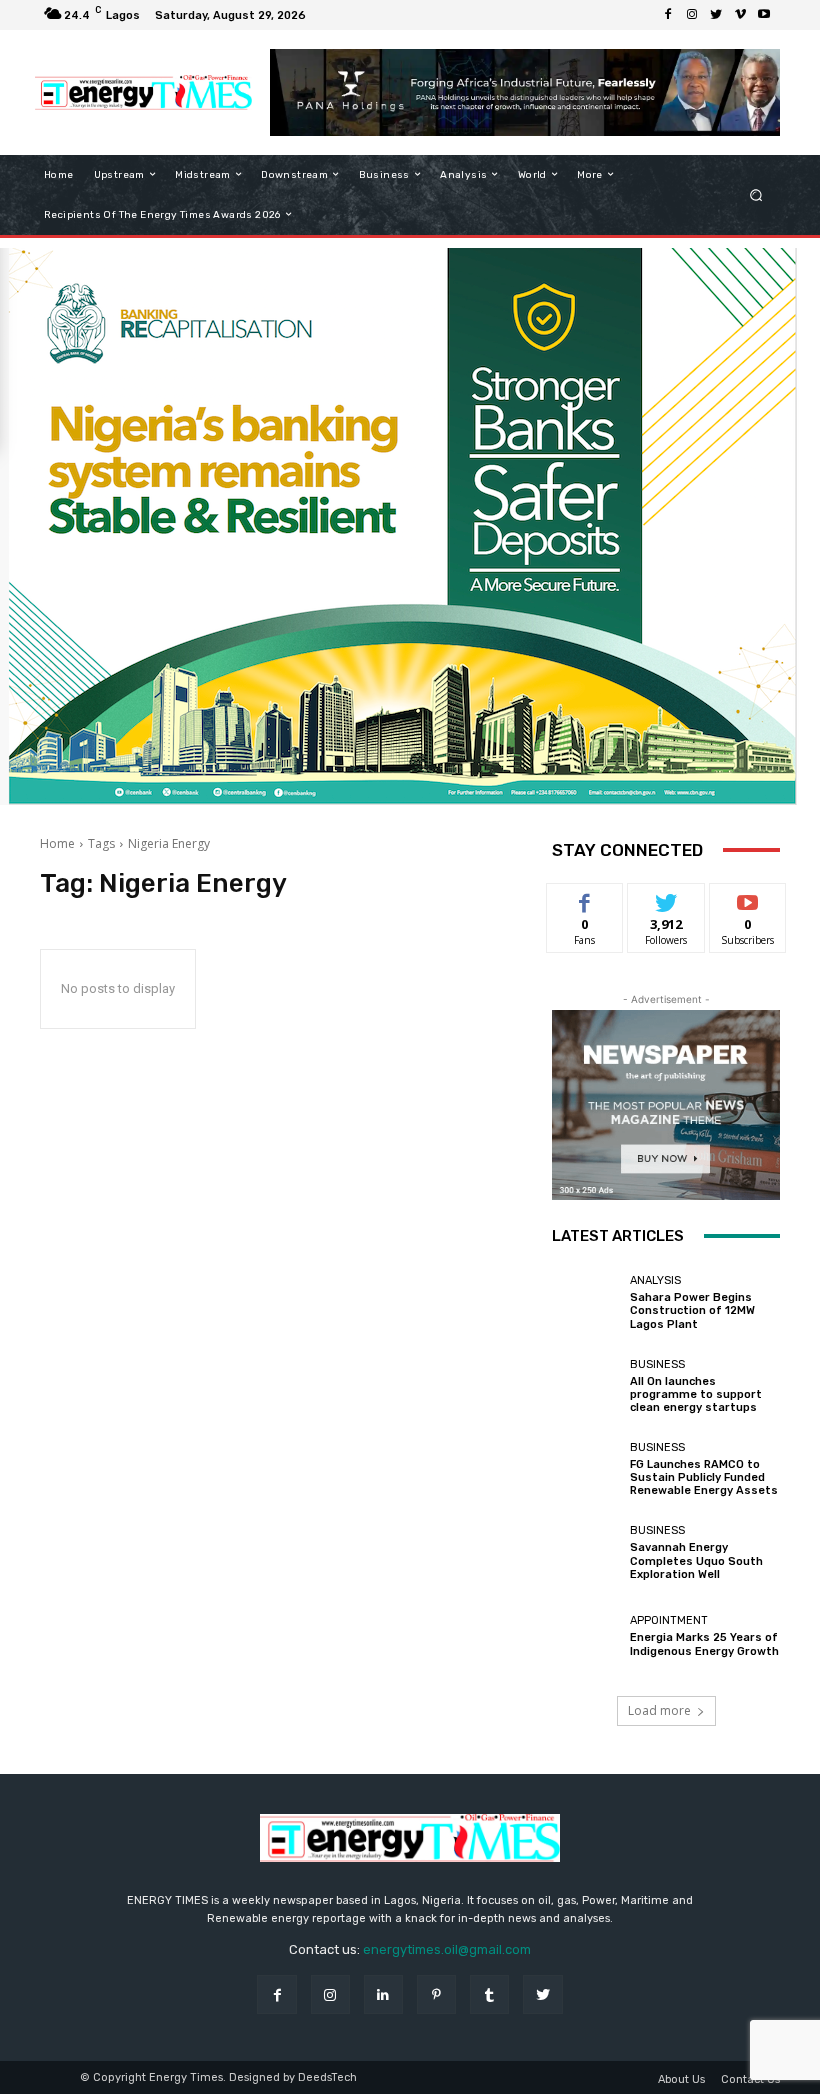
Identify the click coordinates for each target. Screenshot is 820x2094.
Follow (666, 898)
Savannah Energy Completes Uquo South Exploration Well (696, 1560)
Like (585, 898)
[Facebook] (668, 15)
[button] (756, 194)
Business (657, 1364)
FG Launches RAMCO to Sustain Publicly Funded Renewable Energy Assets (704, 1477)
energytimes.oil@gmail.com (447, 1949)
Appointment (669, 1620)
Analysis (655, 1280)
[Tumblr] (489, 1994)
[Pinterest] (436, 1994)
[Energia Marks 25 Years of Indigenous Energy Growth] (586, 1636)
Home (57, 843)
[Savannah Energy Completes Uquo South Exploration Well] (586, 1553)
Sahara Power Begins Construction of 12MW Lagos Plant (692, 1310)
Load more (659, 1710)
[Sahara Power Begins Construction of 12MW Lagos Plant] (586, 1303)
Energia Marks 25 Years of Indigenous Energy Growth (704, 1644)
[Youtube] (764, 15)
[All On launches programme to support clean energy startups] (586, 1386)
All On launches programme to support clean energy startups (696, 1394)
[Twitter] (716, 15)
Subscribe (748, 898)
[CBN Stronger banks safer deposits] (400, 799)
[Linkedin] (383, 1994)
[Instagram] (692, 15)
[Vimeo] (740, 15)
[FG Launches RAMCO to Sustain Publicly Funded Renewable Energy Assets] (586, 1470)
